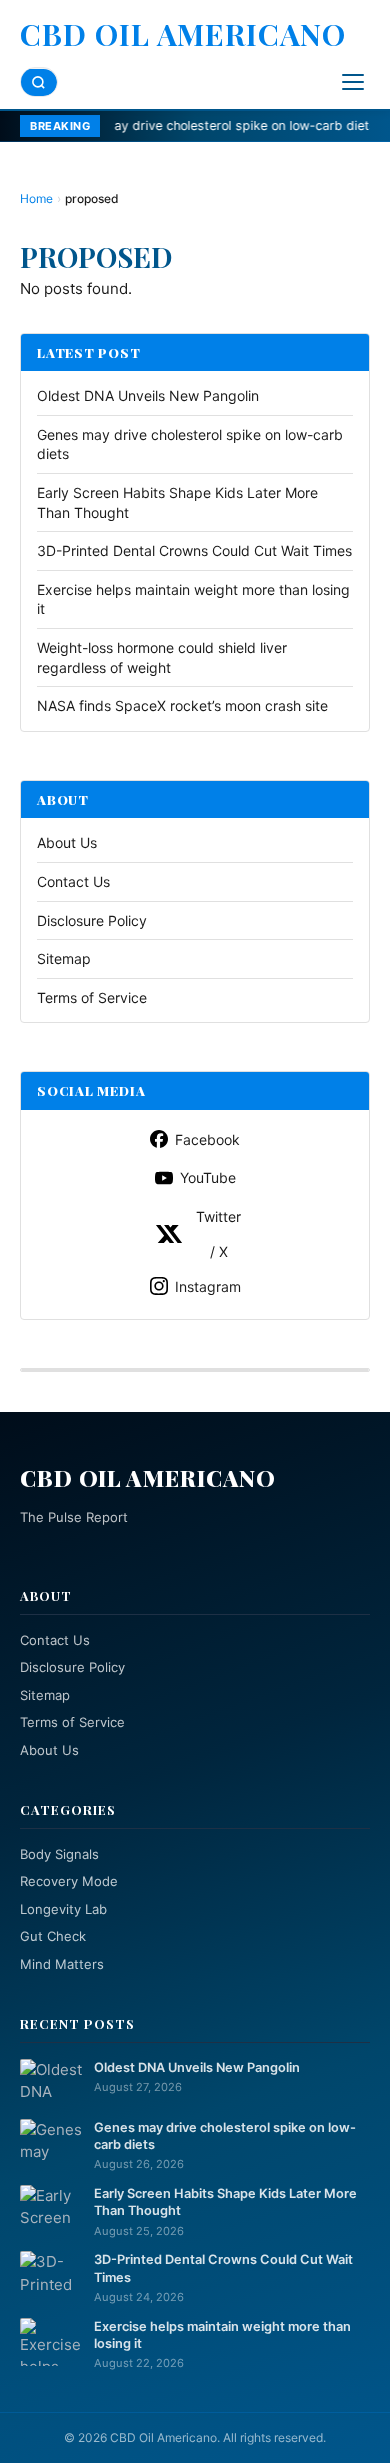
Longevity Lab (63, 1909)
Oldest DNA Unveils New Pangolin (148, 395)
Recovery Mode (69, 1881)
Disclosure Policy (92, 920)
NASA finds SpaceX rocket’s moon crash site (182, 705)
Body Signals (59, 1854)
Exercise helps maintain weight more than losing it (222, 2335)
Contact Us (73, 881)
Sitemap (64, 958)
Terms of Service (92, 997)
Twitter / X (218, 1234)
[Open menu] (353, 82)
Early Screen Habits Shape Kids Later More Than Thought (225, 2202)
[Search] (39, 82)
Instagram (208, 1286)
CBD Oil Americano (183, 34)
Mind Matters (62, 1964)
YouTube (208, 1177)
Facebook (207, 1139)
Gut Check (53, 1936)
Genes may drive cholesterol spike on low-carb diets (178, 125)
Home (36, 198)
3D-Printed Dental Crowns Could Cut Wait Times (194, 550)
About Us (67, 842)
